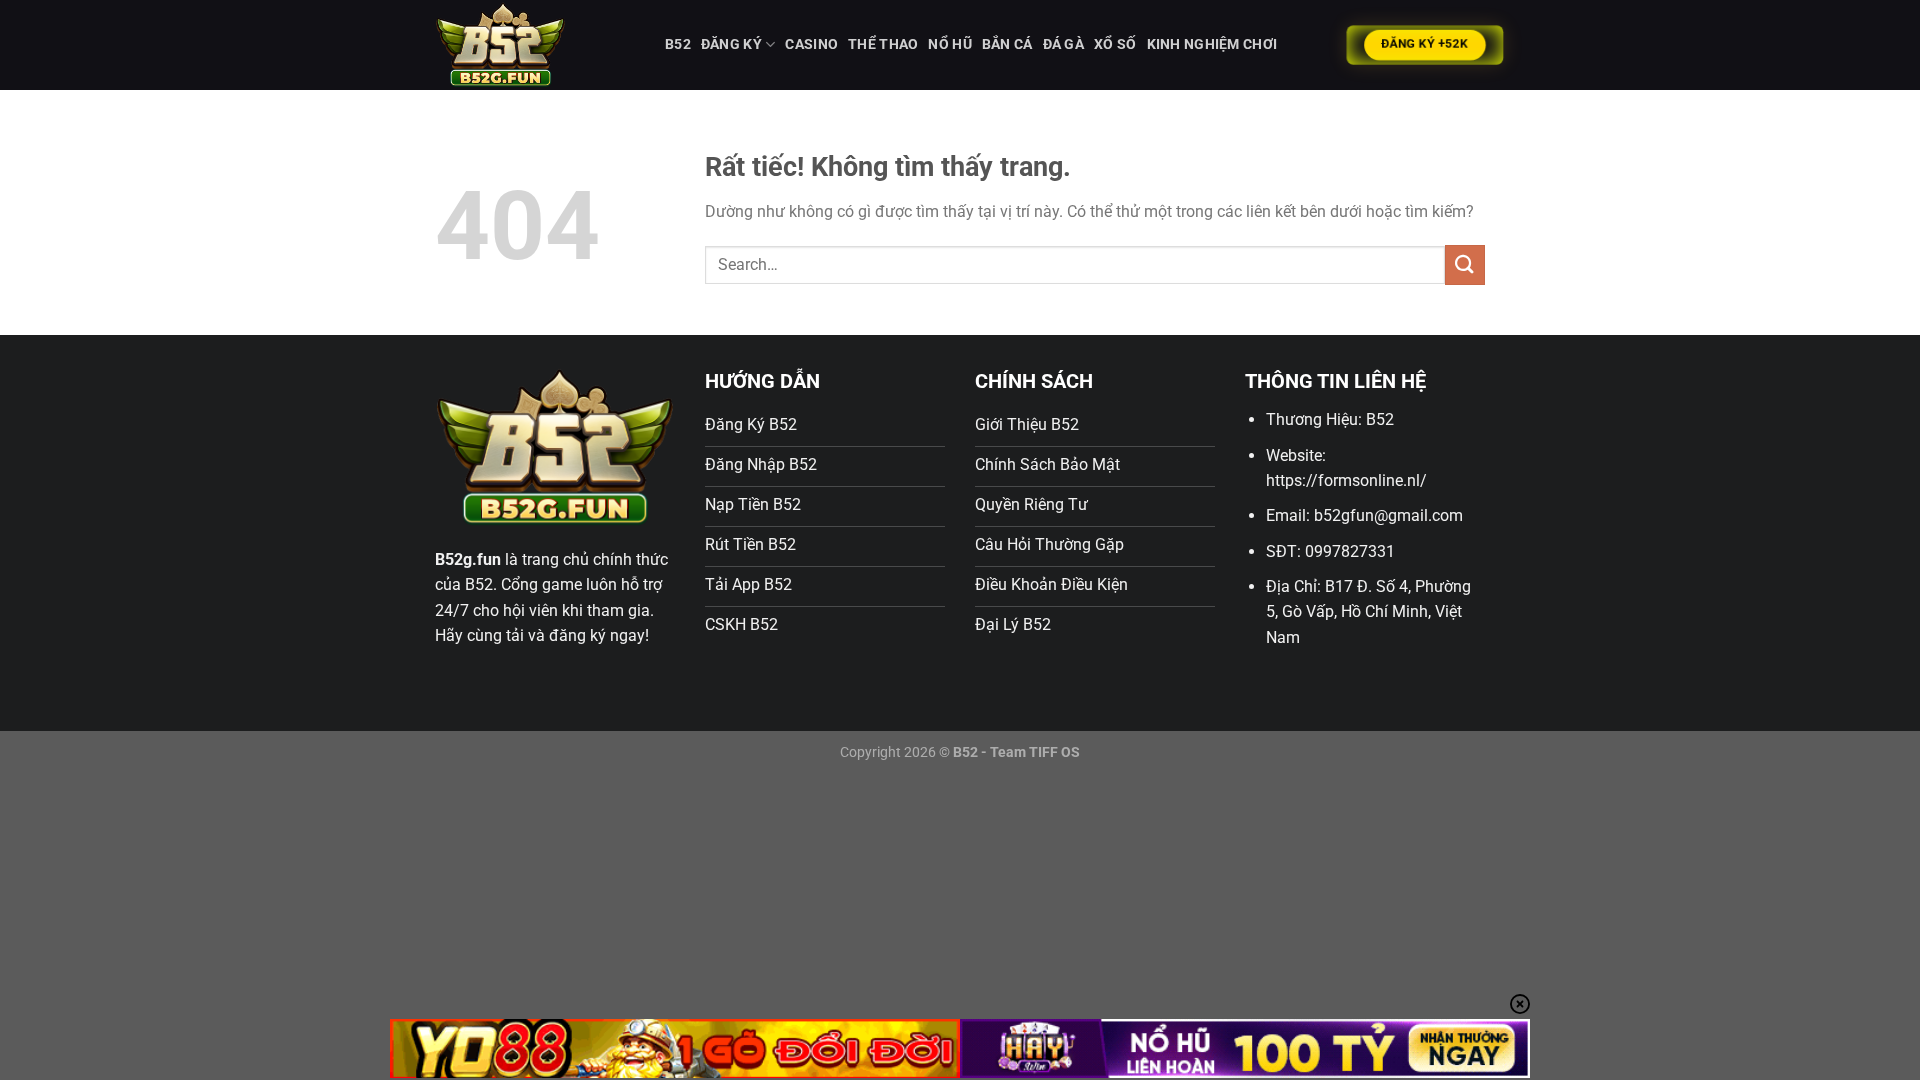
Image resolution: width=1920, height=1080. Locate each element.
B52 (678, 44)
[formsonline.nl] (535, 45)
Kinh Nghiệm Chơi (1212, 44)
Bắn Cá (1007, 44)
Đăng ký (731, 44)
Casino (811, 44)
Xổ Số (1115, 44)
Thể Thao (883, 44)
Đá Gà (1063, 44)
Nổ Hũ (949, 44)
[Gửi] (1465, 264)
